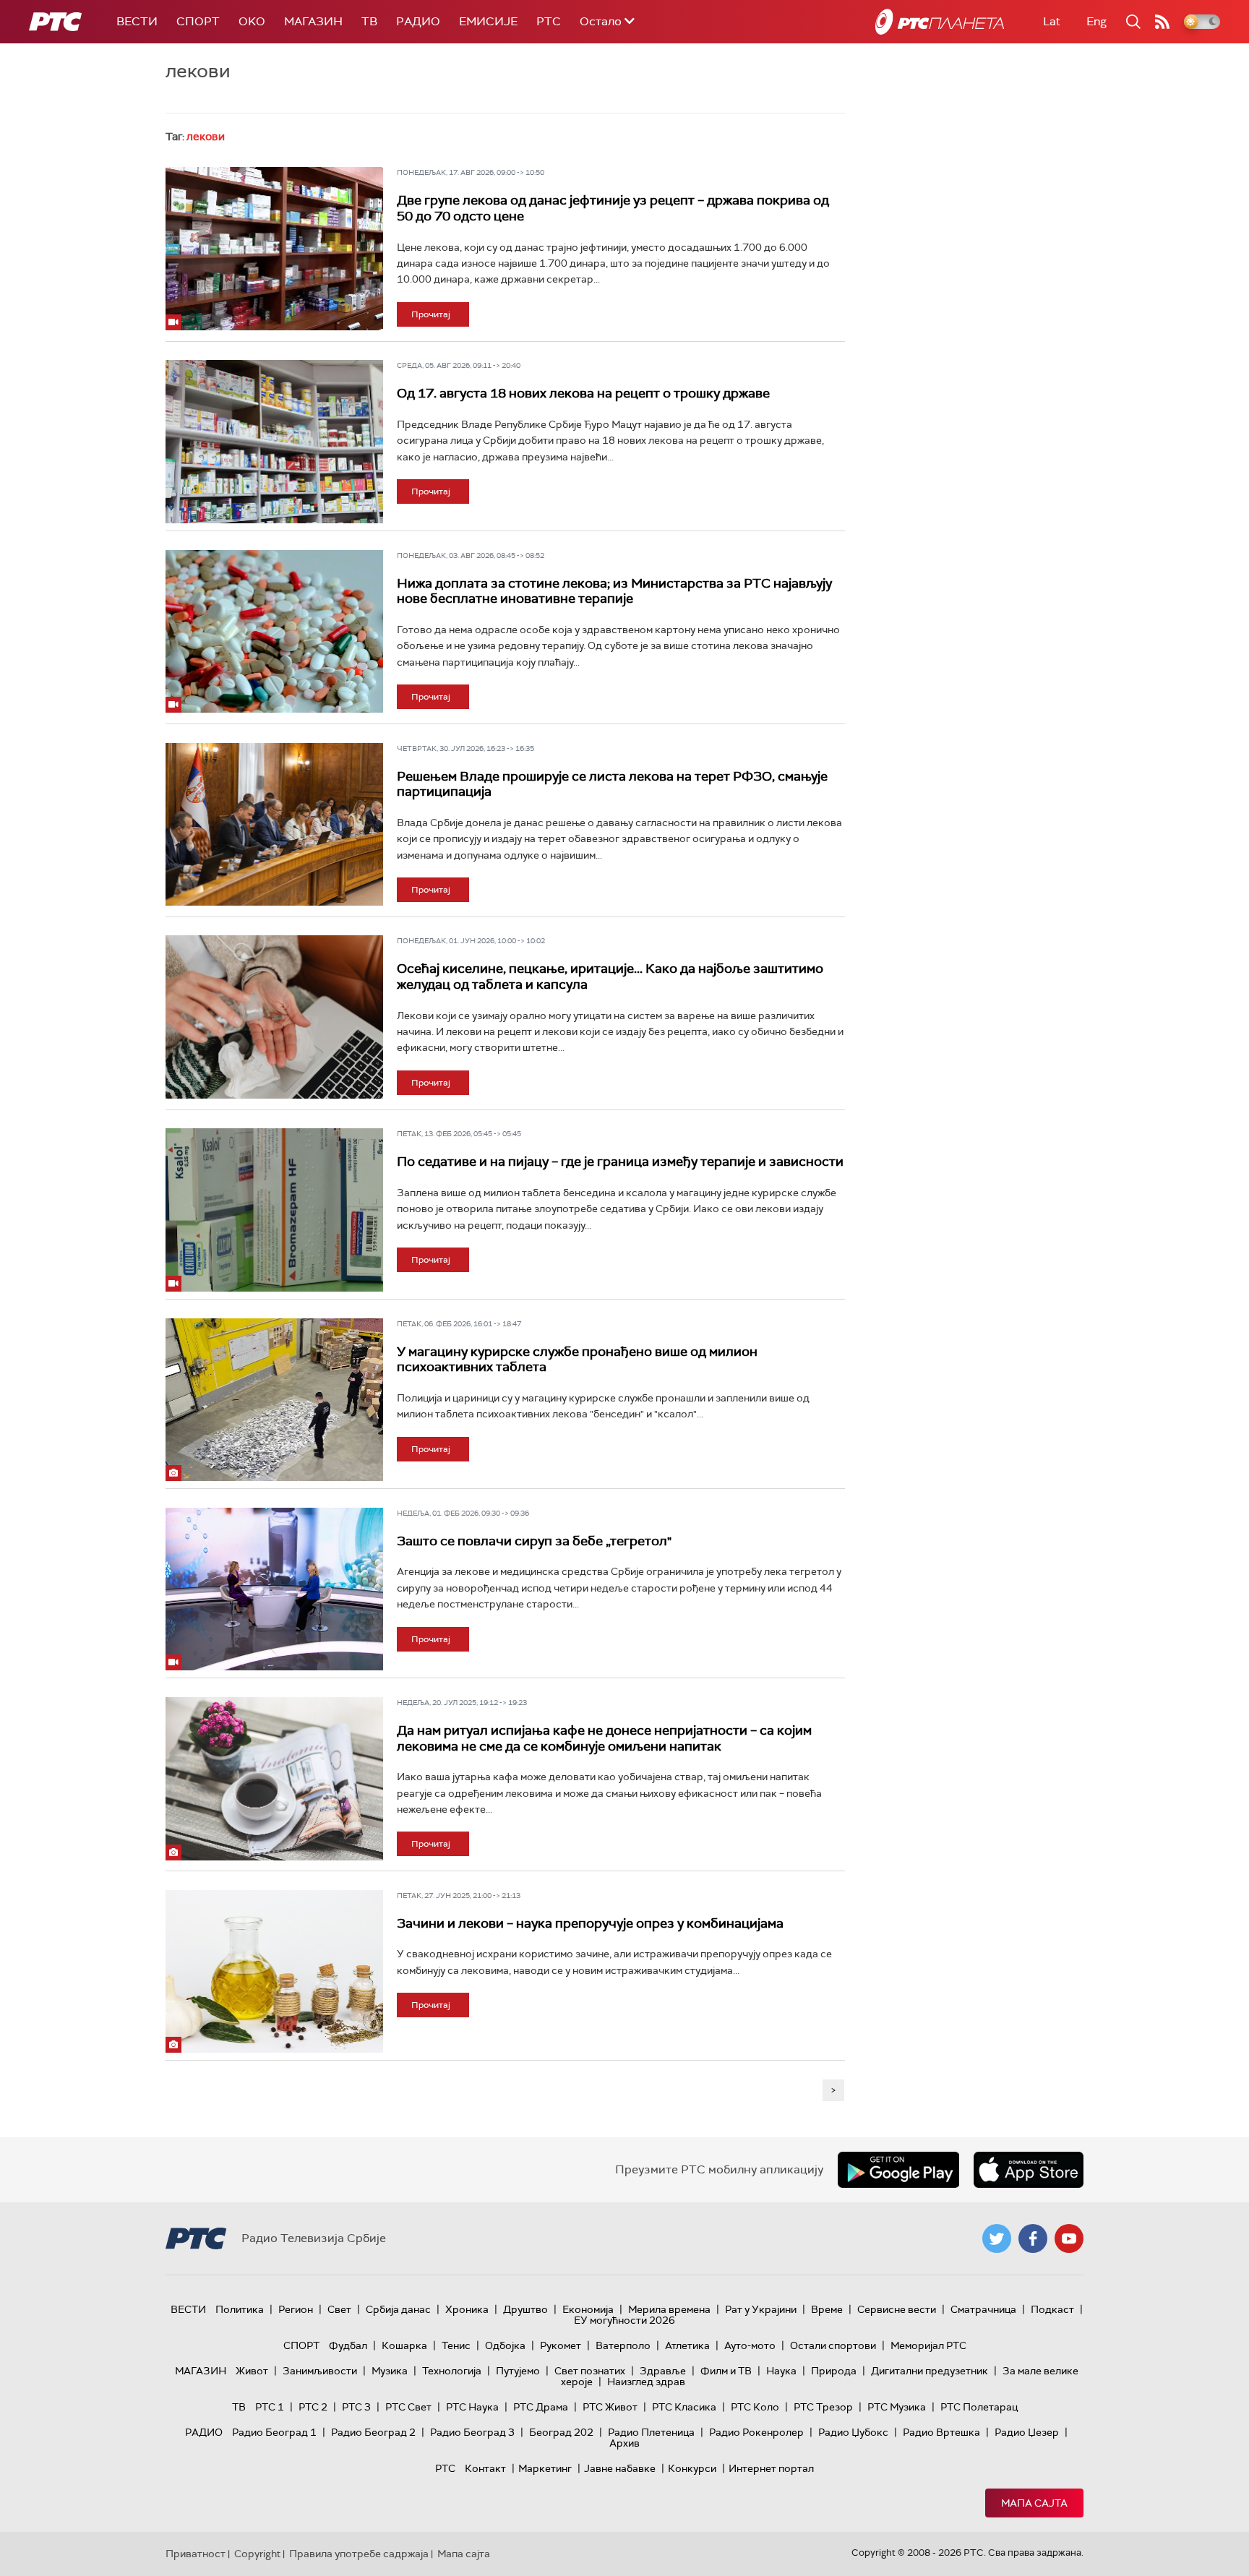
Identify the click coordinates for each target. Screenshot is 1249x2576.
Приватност (196, 2554)
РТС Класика (684, 2407)
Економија (588, 2309)
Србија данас (398, 2309)
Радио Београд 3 (472, 2432)
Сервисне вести (897, 2309)
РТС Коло (755, 2407)
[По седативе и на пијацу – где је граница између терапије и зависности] (274, 1210)
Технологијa (452, 2371)
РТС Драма (541, 2407)
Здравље (663, 2371)
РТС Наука (472, 2407)
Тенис (456, 2345)
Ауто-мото (750, 2345)
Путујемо (518, 2371)
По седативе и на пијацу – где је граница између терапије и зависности (620, 1162)
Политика (240, 2309)
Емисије (488, 21)
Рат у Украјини (761, 2309)
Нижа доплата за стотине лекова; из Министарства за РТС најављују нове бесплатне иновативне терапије (614, 591)
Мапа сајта (1034, 2503)
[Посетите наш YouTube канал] (1069, 2238)
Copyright (257, 2554)
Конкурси (692, 2468)
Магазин (313, 21)
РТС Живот (610, 2407)
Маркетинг (545, 2468)
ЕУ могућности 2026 (624, 2320)
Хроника (467, 2309)
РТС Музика (897, 2407)
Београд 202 (561, 2432)
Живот (252, 2371)
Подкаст (1052, 2309)
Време (827, 2309)
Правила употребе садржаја (359, 2554)
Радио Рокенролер (756, 2432)
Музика (390, 2371)
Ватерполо (623, 2345)
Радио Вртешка (941, 2432)
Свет (339, 2309)
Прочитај (431, 314)
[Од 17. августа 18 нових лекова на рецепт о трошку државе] (274, 442)
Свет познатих (590, 2371)
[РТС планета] (940, 22)
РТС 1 (270, 2407)
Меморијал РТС (928, 2345)
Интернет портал (771, 2468)
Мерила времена (669, 2309)
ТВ (369, 21)
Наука (781, 2371)
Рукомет (561, 2345)
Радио (418, 21)
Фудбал (348, 2345)
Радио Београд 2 (373, 2432)
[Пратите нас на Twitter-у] (997, 2238)
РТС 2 (313, 2407)
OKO (252, 21)
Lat (1052, 21)
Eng (1096, 21)
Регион (296, 2309)
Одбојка (505, 2345)
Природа (834, 2371)
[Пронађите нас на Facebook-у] (1033, 2238)
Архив (624, 2443)
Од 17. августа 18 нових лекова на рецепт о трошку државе (583, 393)
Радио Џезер (1027, 2432)
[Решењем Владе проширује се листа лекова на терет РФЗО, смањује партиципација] (274, 825)
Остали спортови (833, 2345)
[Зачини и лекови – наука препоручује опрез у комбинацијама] (274, 1972)
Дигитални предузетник (930, 2371)
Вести (137, 21)
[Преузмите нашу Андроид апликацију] (898, 2170)
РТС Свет (408, 2407)
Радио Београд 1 (274, 2432)
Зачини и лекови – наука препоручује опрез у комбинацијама (590, 1923)
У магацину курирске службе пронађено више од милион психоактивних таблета (577, 1360)
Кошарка (404, 2345)
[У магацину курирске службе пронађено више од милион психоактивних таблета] (274, 1400)
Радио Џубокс (853, 2432)
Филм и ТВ (726, 2371)
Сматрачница (983, 2309)
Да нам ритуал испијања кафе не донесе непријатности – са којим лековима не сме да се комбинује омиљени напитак (604, 1738)
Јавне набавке (620, 2468)
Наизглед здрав (646, 2382)
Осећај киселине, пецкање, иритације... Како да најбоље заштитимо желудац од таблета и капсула (610, 976)
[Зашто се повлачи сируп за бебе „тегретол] (274, 1589)
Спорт (198, 21)
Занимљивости (320, 2371)
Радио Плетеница (651, 2432)
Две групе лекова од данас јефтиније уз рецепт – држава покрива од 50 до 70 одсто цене (613, 208)
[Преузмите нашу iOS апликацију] (1029, 2170)
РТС (549, 21)
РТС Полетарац (979, 2407)
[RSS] (1162, 22)
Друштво (525, 2309)
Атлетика (687, 2345)
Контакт (485, 2468)
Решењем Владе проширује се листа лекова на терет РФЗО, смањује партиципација (612, 784)
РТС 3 (356, 2407)
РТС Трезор (823, 2407)
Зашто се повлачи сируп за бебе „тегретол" (534, 1541)
